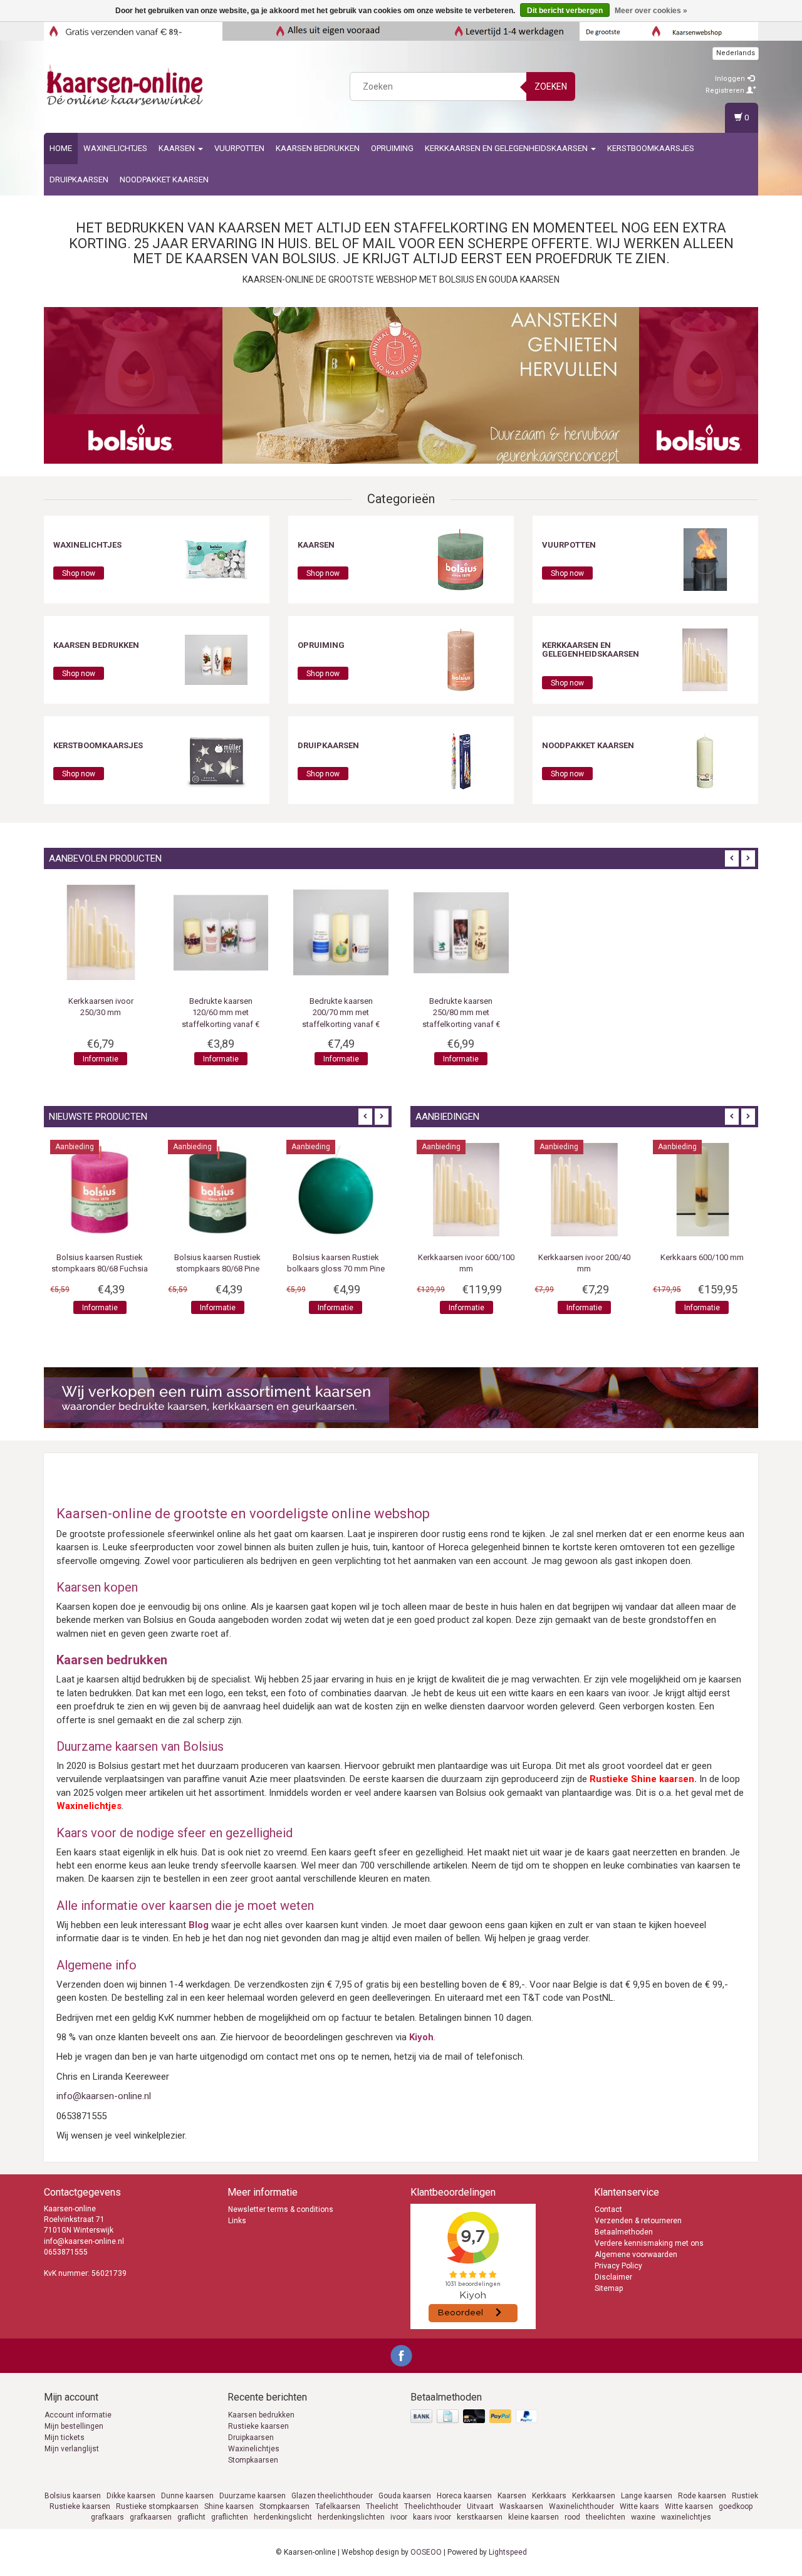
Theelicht (382, 2506)
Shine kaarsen (229, 2506)
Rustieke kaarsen (258, 2426)
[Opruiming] (461, 659)
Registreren (726, 91)
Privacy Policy (618, 2266)
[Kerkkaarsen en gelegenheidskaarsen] (705, 659)
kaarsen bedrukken (318, 148)
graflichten (230, 2517)
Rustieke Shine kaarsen (642, 1779)
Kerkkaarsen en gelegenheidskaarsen (507, 148)
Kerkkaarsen (594, 2496)
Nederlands (736, 53)
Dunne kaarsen (187, 2496)
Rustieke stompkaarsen (157, 2506)
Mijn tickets (65, 2438)
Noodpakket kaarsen (164, 180)
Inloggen (731, 79)
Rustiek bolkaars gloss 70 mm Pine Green (333, 1269)
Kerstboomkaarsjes (651, 148)
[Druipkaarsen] (461, 759)
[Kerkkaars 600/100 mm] (708, 1189)
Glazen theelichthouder (332, 2496)
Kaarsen (178, 148)
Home (61, 148)
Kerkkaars (549, 2496)
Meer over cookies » (651, 11)
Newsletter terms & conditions (281, 2209)
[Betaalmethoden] (475, 2417)
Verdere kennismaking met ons (649, 2243)
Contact (608, 2209)
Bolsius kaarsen (73, 2496)
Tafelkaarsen (338, 2506)
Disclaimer (613, 2277)
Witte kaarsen (689, 2506)
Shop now (79, 573)
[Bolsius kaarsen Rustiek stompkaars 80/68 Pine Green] (215, 1189)
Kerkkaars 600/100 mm (708, 1257)
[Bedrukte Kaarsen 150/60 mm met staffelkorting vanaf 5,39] (221, 932)
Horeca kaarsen (464, 2496)
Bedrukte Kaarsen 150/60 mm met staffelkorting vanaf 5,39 (221, 1012)
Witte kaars (639, 2506)
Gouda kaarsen (405, 2496)
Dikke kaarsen (131, 2496)
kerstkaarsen (480, 2517)
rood (572, 2517)
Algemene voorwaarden (636, 2255)
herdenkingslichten (351, 2517)
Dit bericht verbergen (565, 11)
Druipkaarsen (79, 180)
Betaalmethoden (624, 2232)
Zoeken (551, 86)
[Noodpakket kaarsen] (705, 759)
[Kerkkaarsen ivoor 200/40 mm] (590, 1189)
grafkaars (107, 2517)
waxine (643, 2517)
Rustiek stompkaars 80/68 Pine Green (215, 1269)
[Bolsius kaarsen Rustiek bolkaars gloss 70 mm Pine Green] (333, 1189)
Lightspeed (508, 2552)
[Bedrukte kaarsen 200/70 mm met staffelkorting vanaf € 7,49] (581, 932)
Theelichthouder (433, 2506)
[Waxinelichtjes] (216, 559)
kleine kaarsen (534, 2517)
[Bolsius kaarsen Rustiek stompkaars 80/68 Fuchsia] (97, 1189)
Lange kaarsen (647, 2496)
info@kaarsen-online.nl (104, 2096)
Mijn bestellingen (74, 2426)
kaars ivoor (432, 2517)
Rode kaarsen (702, 2496)
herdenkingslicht (283, 2517)
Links (237, 2221)
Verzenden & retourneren (638, 2221)
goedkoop (736, 2506)
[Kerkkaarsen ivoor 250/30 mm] (341, 932)
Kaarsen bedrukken (261, 2415)
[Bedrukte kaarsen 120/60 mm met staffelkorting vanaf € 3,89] (461, 932)
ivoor (399, 2517)
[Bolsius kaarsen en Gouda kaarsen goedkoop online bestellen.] (126, 85)
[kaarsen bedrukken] (216, 659)
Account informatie (78, 2415)
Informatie (221, 1059)
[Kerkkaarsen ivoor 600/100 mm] (472, 1189)
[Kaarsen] (461, 559)
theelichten (606, 2517)
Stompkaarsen (253, 2460)
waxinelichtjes (686, 2517)
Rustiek (745, 2496)
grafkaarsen (151, 2517)
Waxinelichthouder (581, 2506)
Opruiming (392, 148)
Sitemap (609, 2288)
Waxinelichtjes (115, 148)
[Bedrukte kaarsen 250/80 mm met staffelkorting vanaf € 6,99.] (701, 932)
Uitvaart (480, 2506)
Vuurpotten (239, 148)
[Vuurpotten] (705, 559)
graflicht (191, 2517)
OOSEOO (426, 2552)
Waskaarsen (521, 2506)
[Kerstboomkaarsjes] (216, 759)
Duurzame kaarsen (253, 2496)
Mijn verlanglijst (72, 2449)
